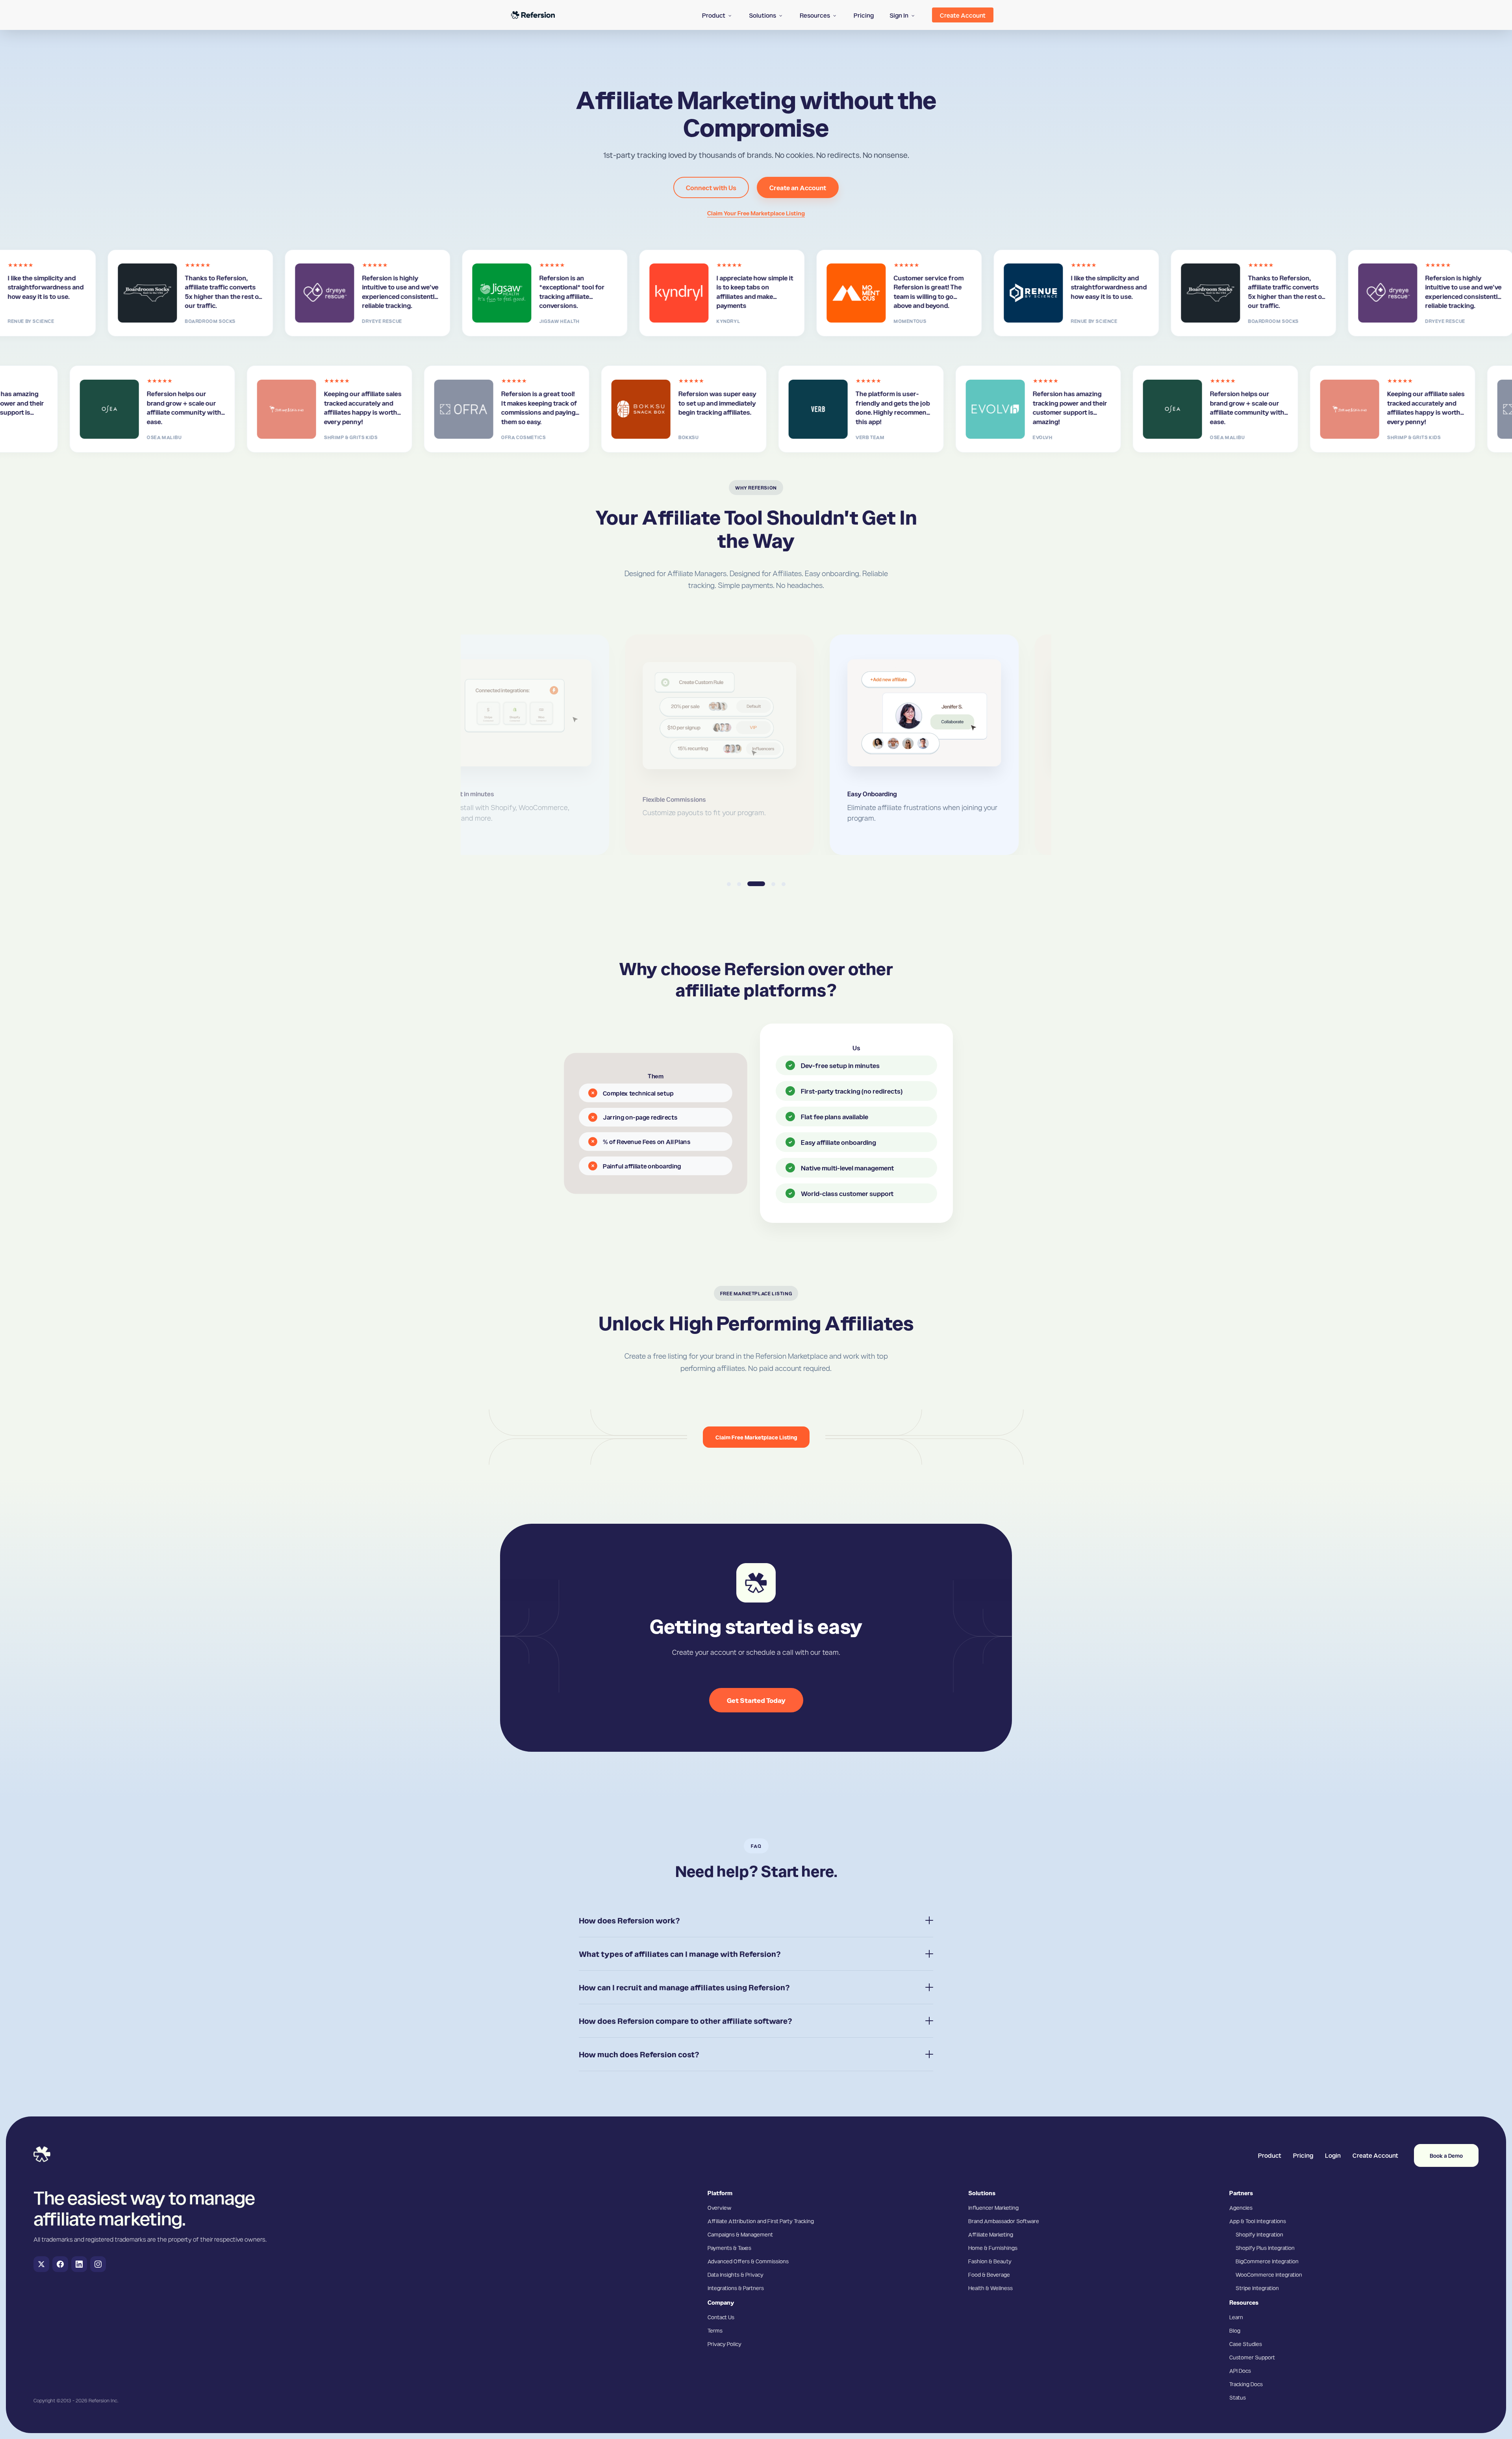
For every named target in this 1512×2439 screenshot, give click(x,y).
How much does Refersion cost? (639, 2054)
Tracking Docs (1246, 2384)
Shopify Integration (1259, 2234)
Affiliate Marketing (991, 2234)
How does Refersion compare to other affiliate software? (686, 2021)
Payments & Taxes (729, 2248)
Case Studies (1246, 2344)
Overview (719, 2207)
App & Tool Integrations (1258, 2221)
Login (1333, 2155)
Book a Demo (1446, 2155)
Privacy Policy (724, 2344)
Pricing (1303, 2155)
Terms (715, 2330)
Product (1270, 2155)
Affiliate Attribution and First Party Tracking (761, 2221)
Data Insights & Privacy (736, 2274)
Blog (1235, 2330)
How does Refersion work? (629, 1920)
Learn (1236, 2317)
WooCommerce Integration (1269, 2274)
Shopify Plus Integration (1265, 2248)
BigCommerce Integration (1267, 2261)
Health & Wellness (990, 2288)
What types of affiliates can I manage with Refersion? (680, 1954)
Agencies (1241, 2207)
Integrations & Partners (736, 2288)
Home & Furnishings (993, 2248)
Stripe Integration (1257, 2288)
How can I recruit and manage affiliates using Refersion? (684, 1987)
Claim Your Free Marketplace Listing (756, 213)
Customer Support (1252, 2357)
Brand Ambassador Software (1004, 2221)
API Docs (1240, 2370)
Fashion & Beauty (990, 2261)
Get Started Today (756, 1700)
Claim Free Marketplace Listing (756, 1437)
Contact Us (721, 2317)
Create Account (1375, 2155)
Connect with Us (711, 187)
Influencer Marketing (993, 2207)
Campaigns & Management (740, 2234)
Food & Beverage (989, 2274)
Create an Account (798, 187)
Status (1238, 2397)
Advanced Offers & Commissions (748, 2261)
